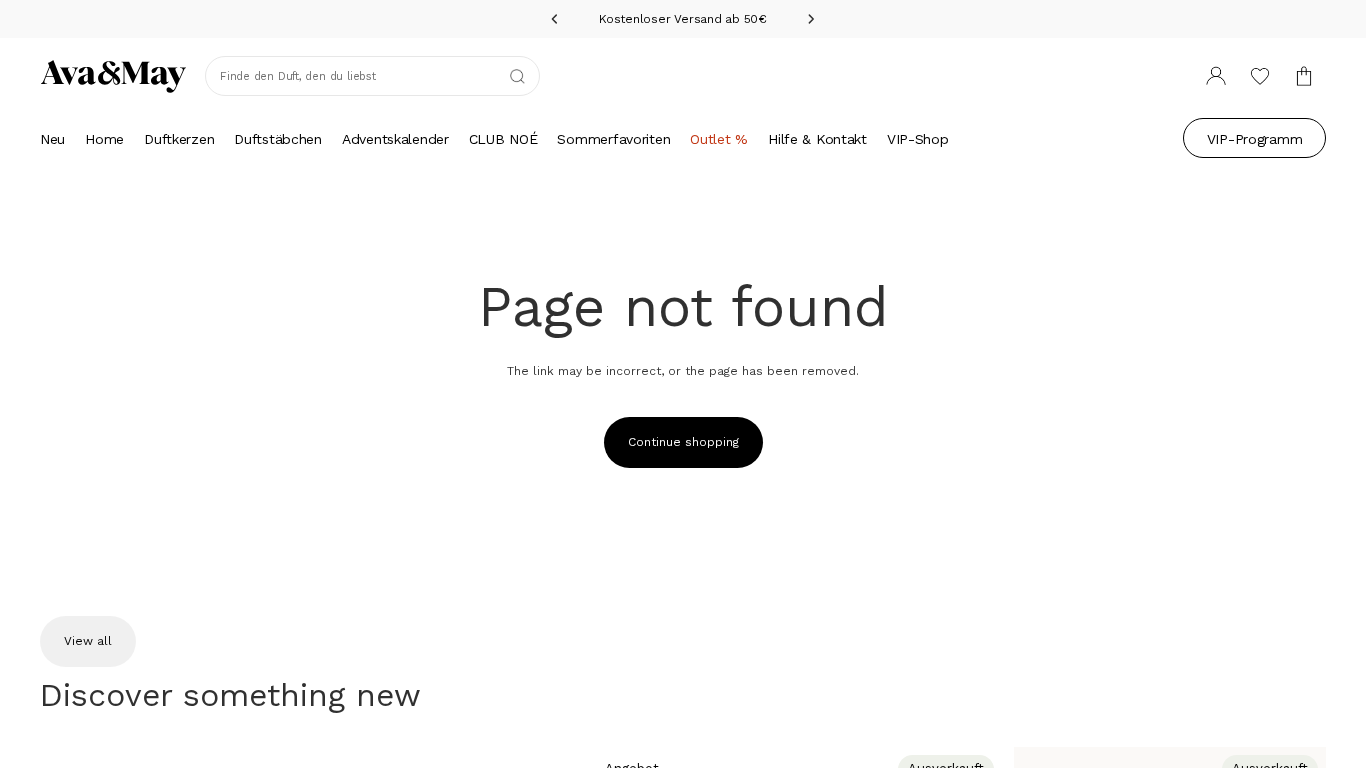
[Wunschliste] (1260, 76)
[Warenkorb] (1304, 76)
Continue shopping (683, 442)
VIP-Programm (1255, 139)
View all (88, 641)
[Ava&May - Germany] (113, 76)
